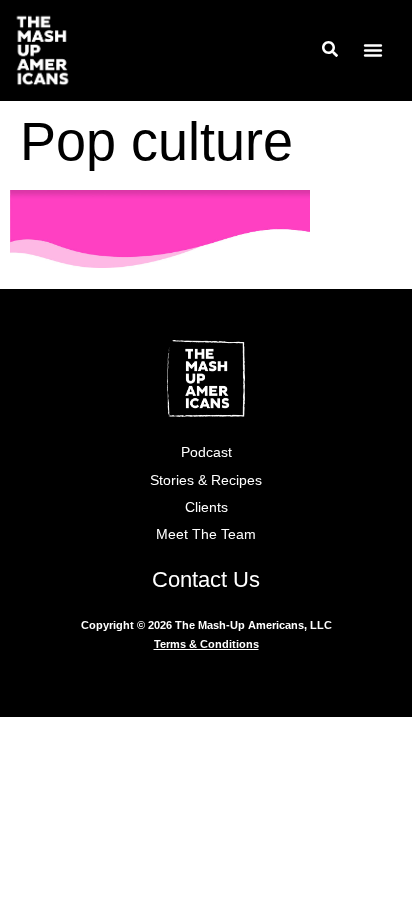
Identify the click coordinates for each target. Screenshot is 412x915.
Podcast (206, 452)
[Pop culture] (160, 261)
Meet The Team (206, 534)
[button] (373, 50)
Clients (206, 507)
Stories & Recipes (206, 480)
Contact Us (206, 579)
